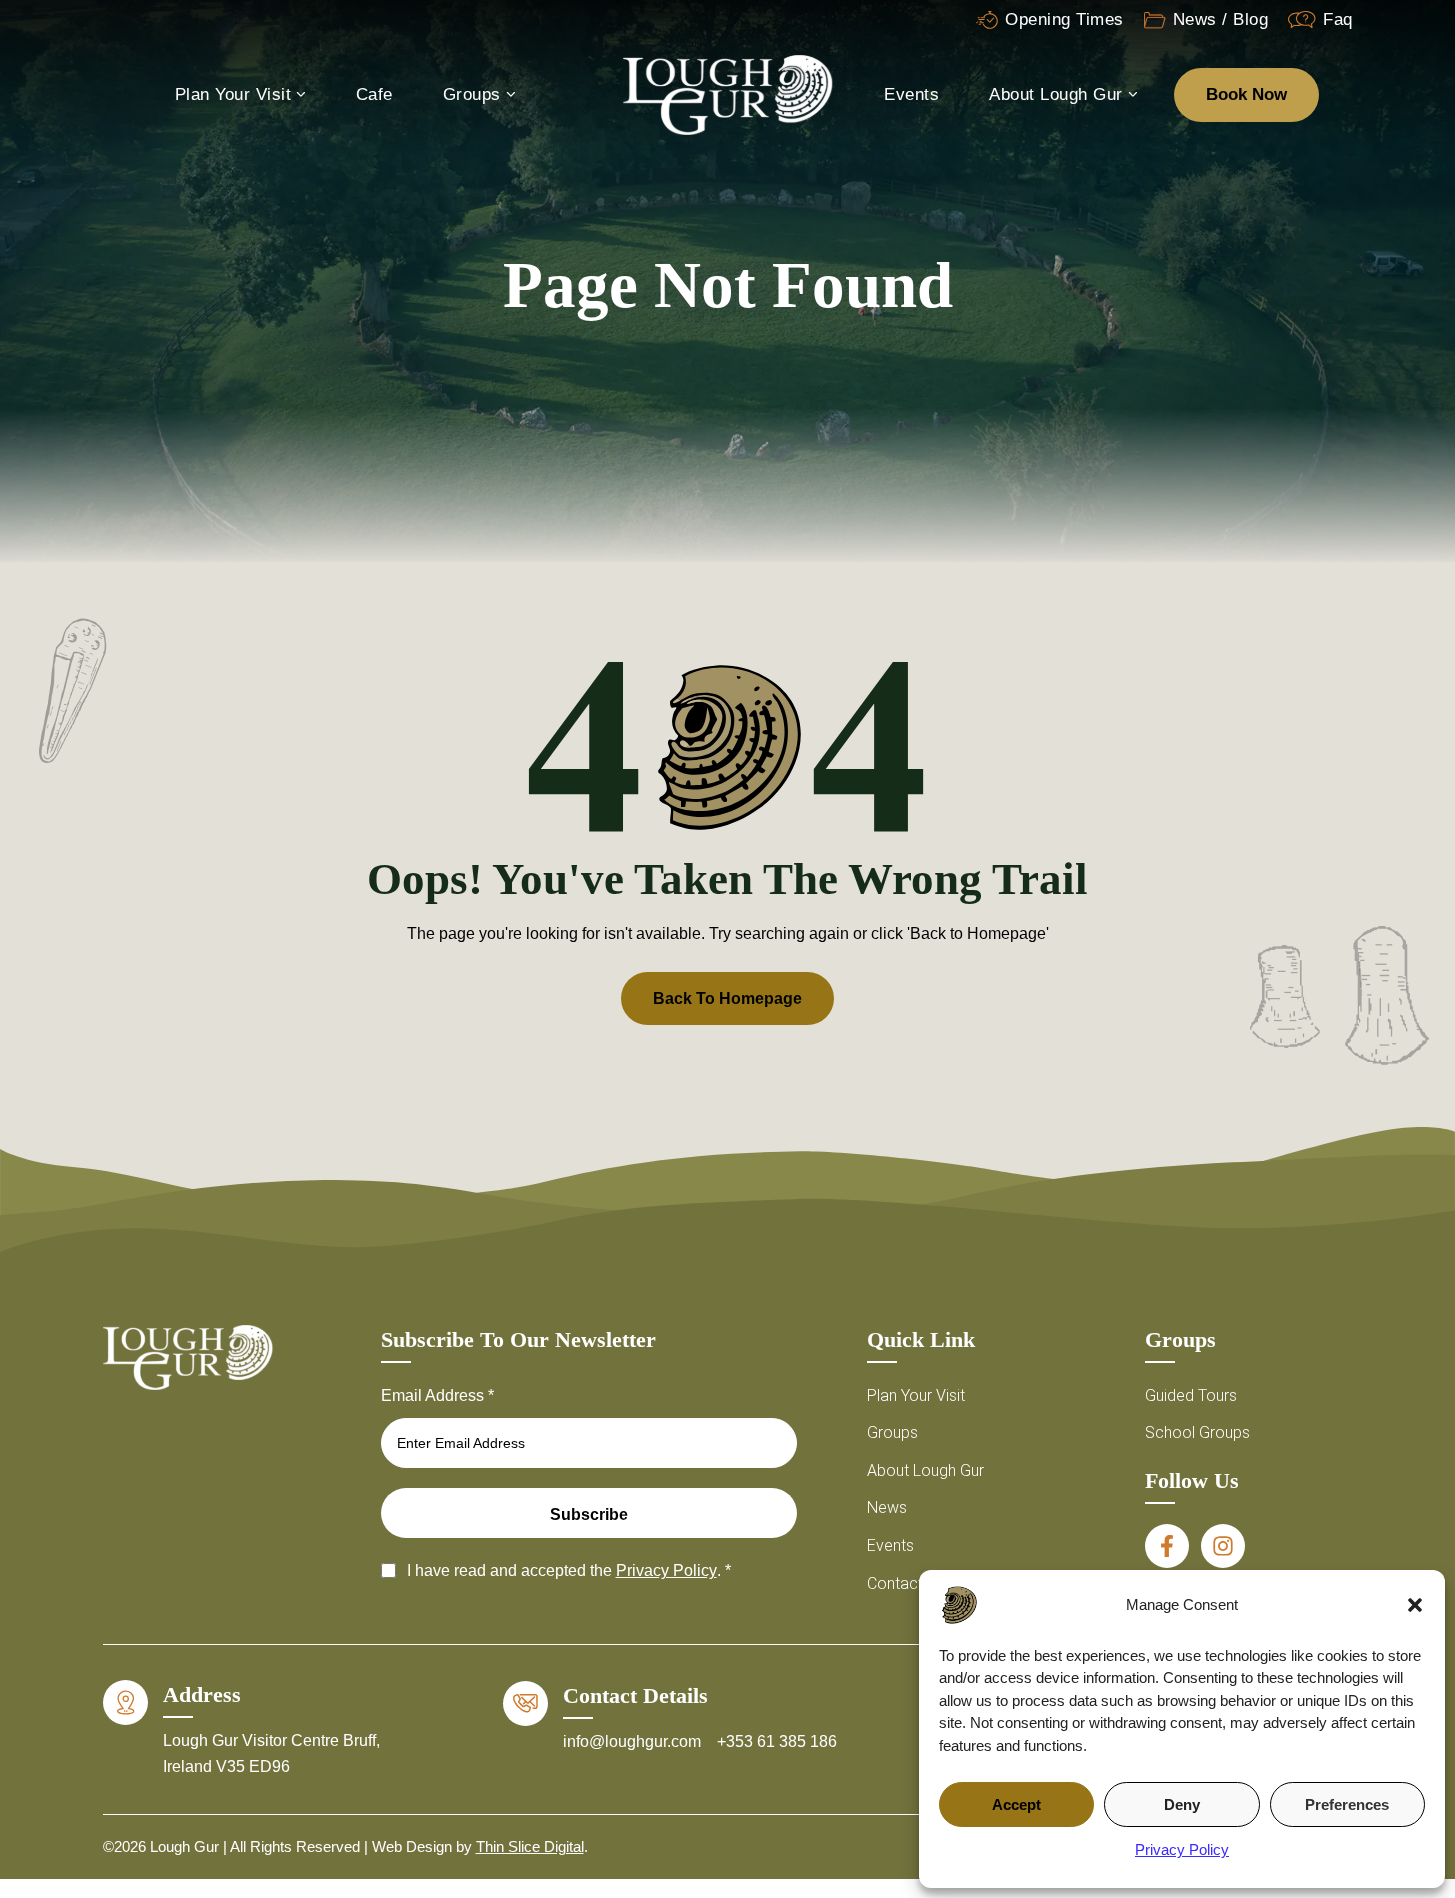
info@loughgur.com (634, 1741)
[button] (1415, 1605)
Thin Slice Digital (530, 1846)
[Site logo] (728, 93)
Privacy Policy (1182, 1849)
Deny (1182, 1804)
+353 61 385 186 (777, 1741)
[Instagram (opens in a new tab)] (1223, 1546)
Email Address (437, 1395)
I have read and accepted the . (569, 1570)
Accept (1016, 1804)
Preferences (1347, 1804)
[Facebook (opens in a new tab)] (1167, 1546)
